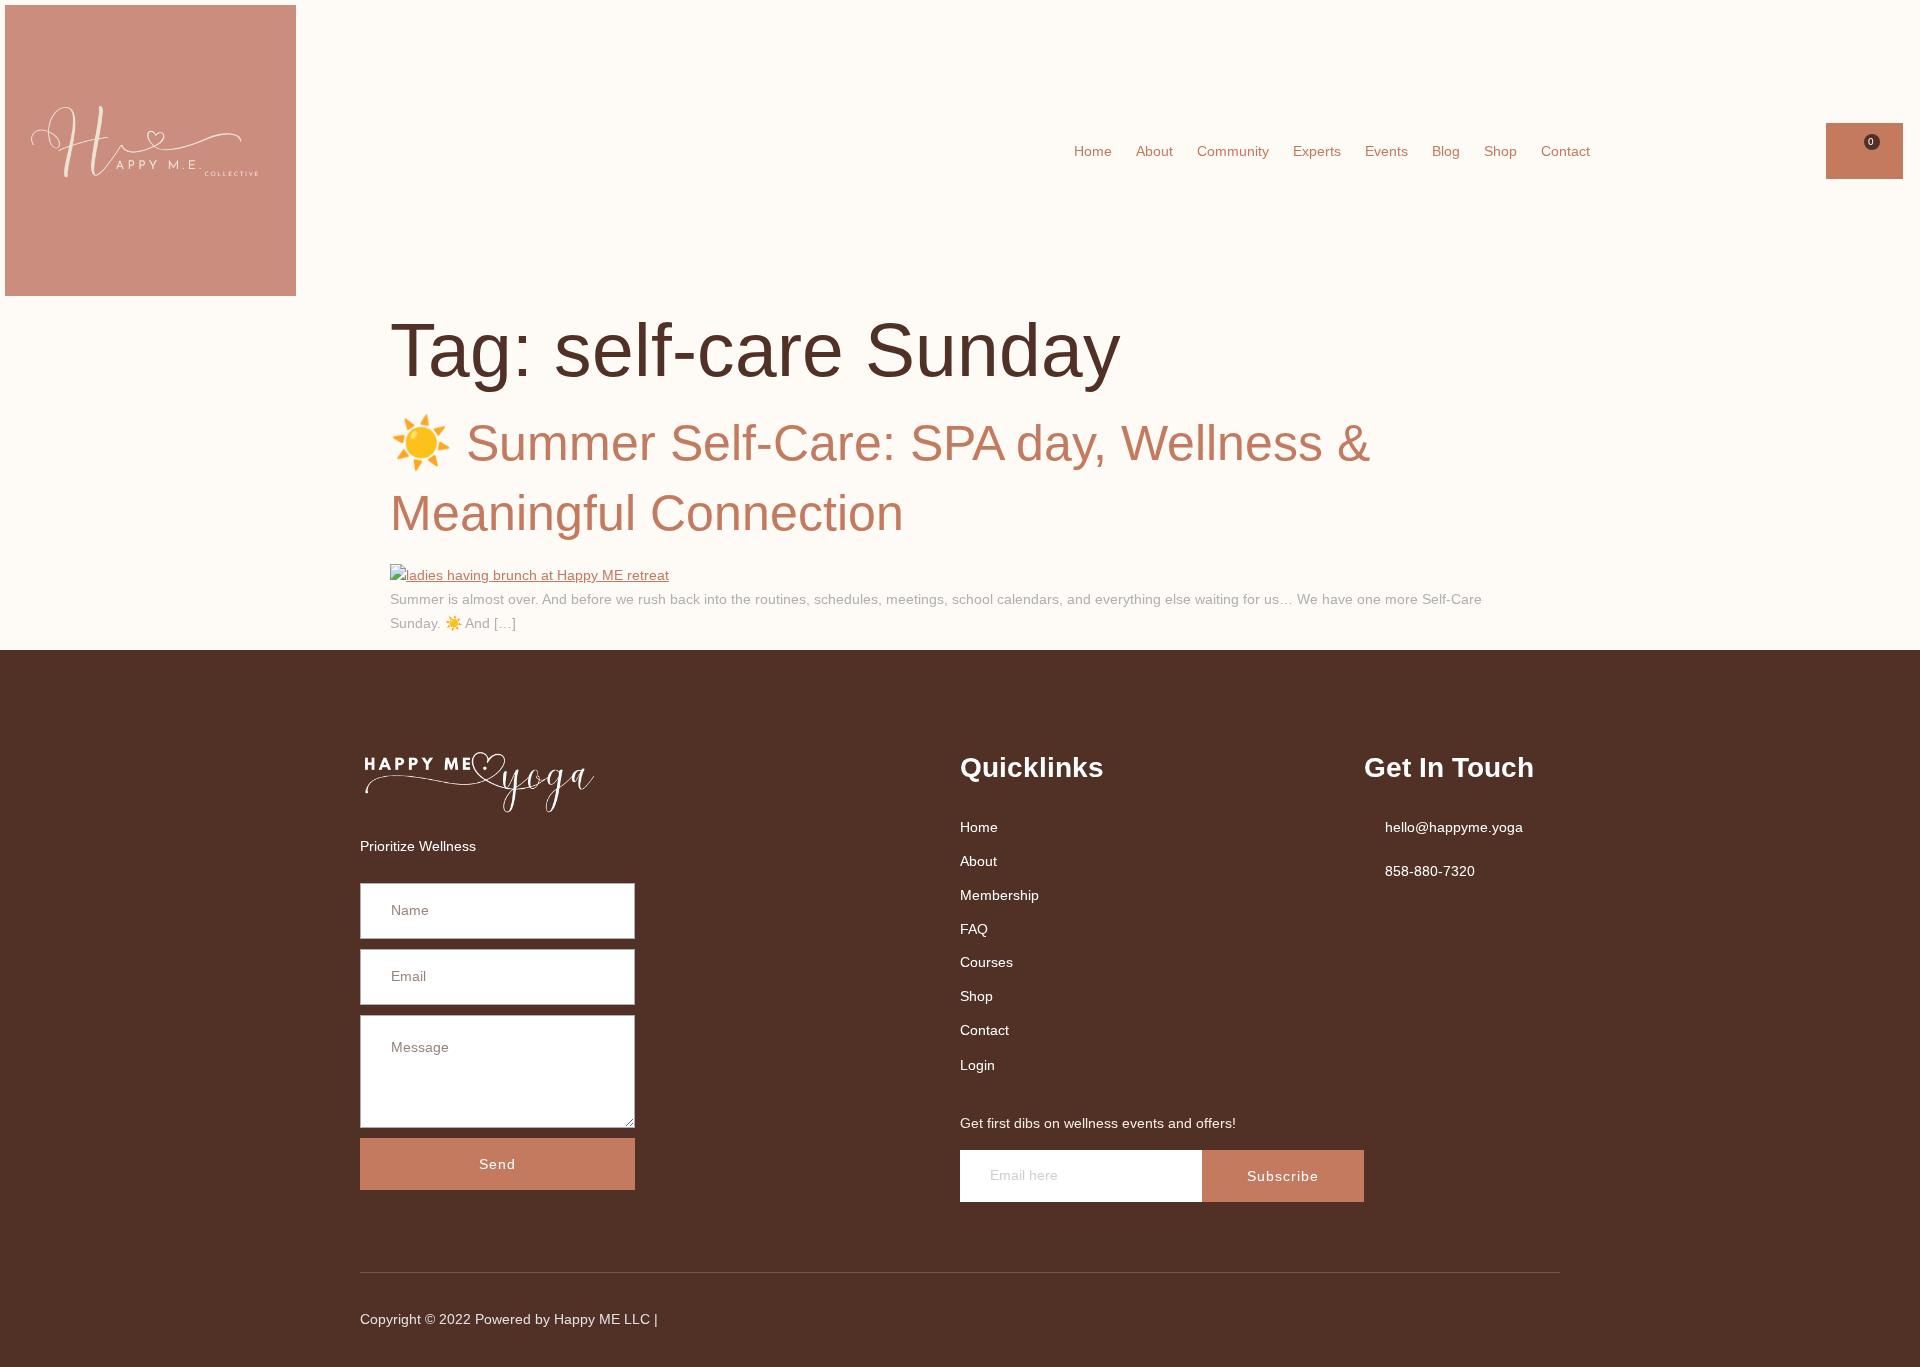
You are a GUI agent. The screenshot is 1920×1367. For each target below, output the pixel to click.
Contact (1565, 151)
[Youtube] (1774, 151)
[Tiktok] (1533, 1320)
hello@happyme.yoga (1454, 827)
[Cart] (1864, 151)
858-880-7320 (1430, 871)
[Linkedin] (1431, 1320)
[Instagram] (1802, 151)
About (1154, 151)
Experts (1317, 151)
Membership (999, 895)
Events (1386, 151)
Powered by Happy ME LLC (564, 1319)
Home (1093, 151)
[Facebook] (1746, 151)
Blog (1446, 151)
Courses (986, 962)
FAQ (974, 929)
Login (977, 1065)
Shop (1500, 151)
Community (1233, 151)
